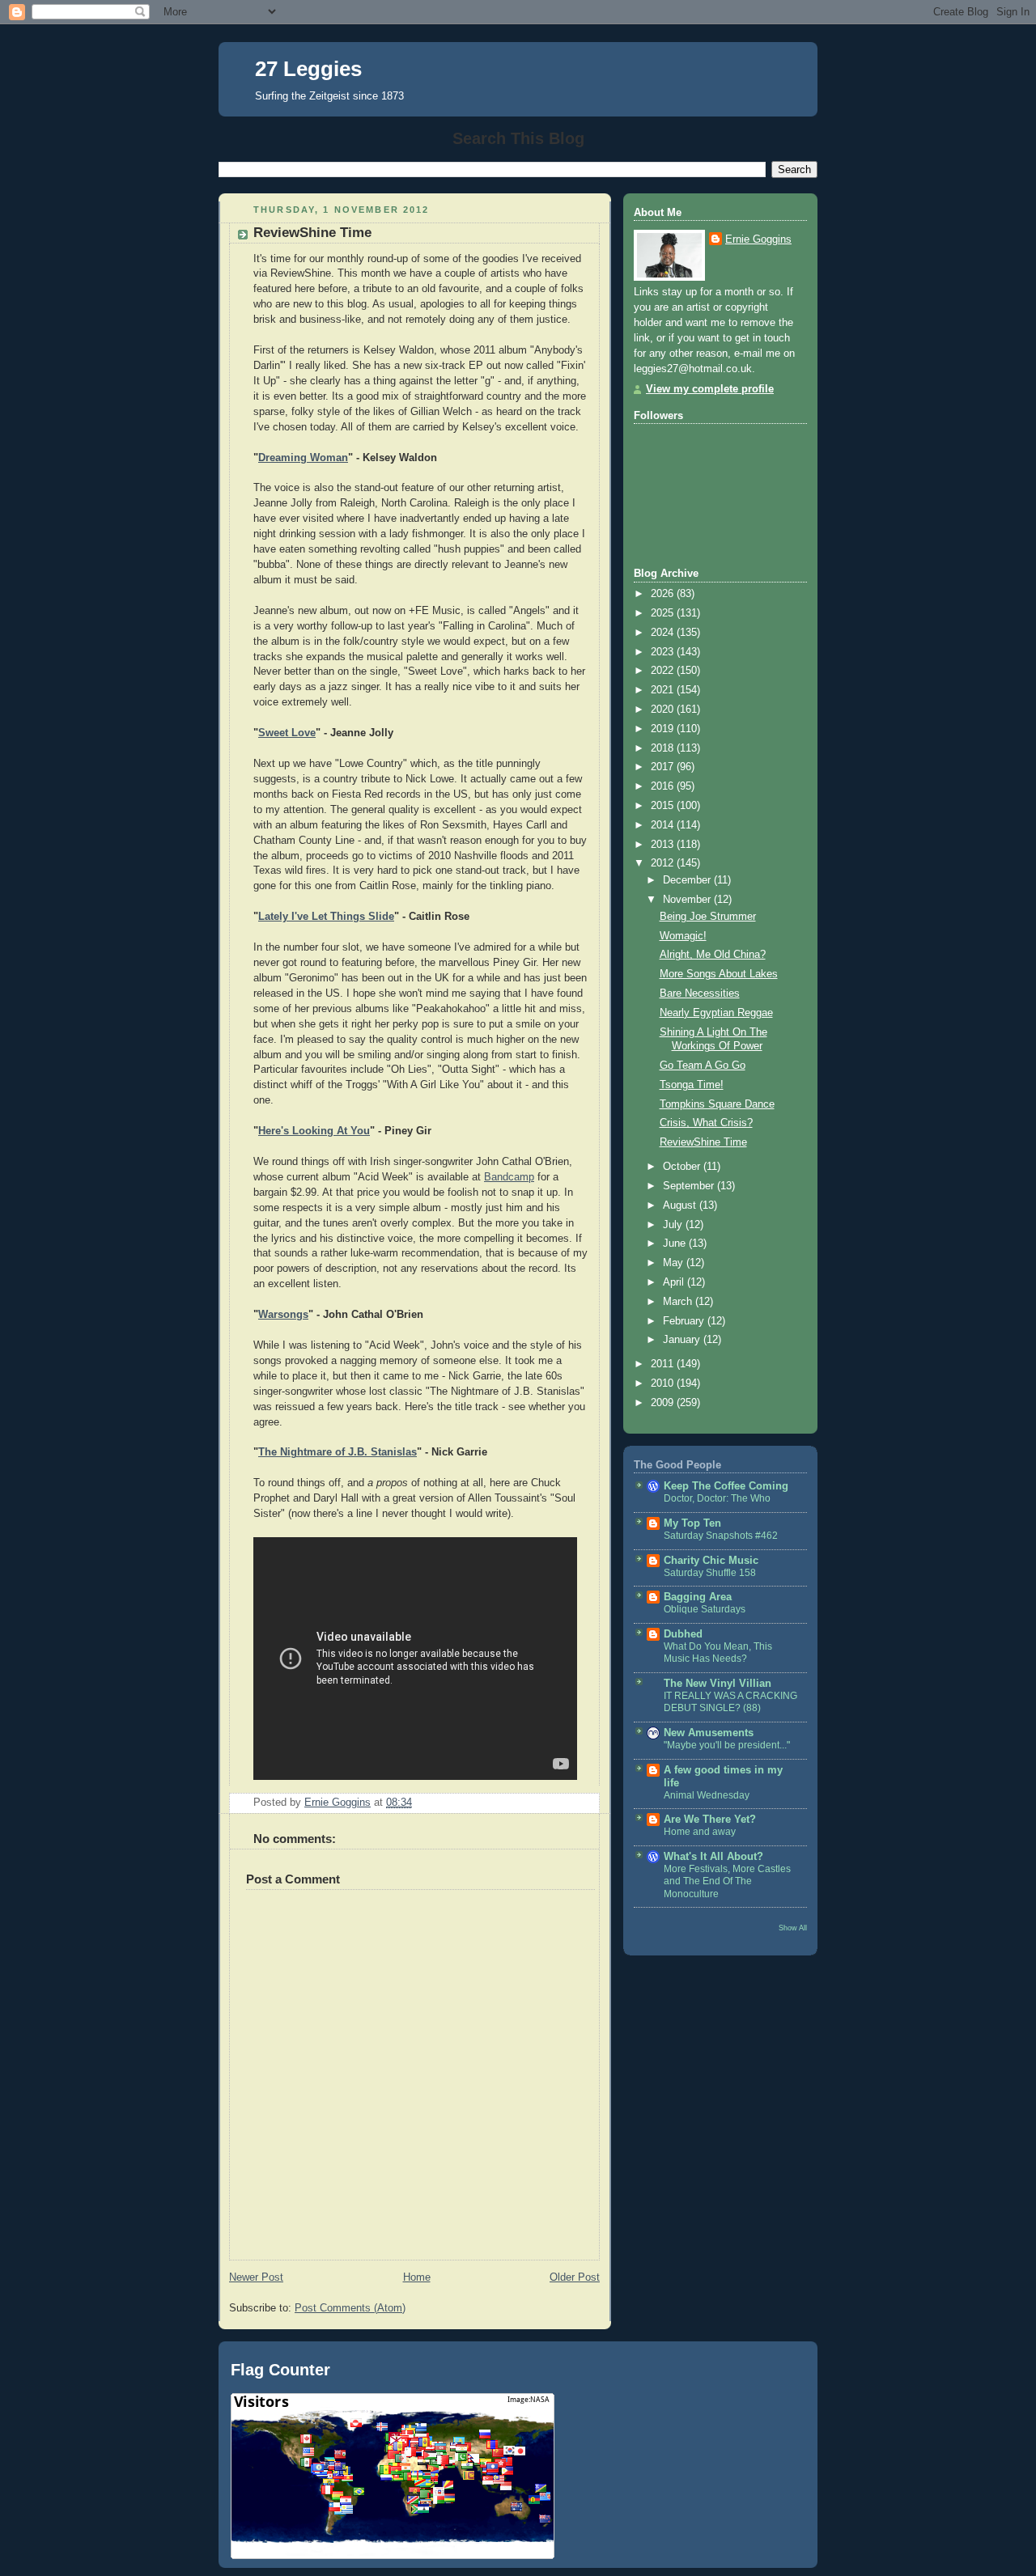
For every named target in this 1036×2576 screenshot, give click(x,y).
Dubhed (683, 1634)
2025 (664, 613)
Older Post (575, 2277)
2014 (664, 825)
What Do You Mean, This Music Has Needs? (718, 1653)
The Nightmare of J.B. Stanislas (338, 1452)
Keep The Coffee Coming (726, 1486)
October (683, 1167)
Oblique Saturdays (705, 1609)
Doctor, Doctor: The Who (717, 1498)
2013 (664, 845)
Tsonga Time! (692, 1085)
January (683, 1340)
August (681, 1205)
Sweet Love (287, 733)
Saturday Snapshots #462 (721, 1536)
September (690, 1186)
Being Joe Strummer (708, 917)
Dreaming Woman (303, 458)
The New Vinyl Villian (718, 1684)
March (679, 1302)
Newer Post (256, 2277)
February (685, 1321)
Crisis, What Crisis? (706, 1123)
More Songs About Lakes (719, 974)
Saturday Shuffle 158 (710, 1573)
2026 (664, 594)
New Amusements (709, 1733)
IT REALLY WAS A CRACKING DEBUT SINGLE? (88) (730, 1702)
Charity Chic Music (711, 1561)
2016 (664, 786)
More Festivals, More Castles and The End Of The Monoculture (727, 1881)
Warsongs (283, 1315)
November (688, 900)
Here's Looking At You (314, 1131)
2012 (664, 863)
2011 (664, 1364)
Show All (793, 1928)
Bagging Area (698, 1597)
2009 (664, 1403)
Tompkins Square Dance (717, 1104)
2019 (664, 729)
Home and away (700, 1832)
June (676, 1244)
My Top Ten (692, 1523)
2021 (664, 690)
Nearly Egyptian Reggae (716, 1013)
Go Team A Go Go (703, 1066)
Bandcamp (509, 1177)
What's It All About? (713, 1857)
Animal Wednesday (707, 1795)
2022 (664, 671)
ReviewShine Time (703, 1142)
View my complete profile (710, 389)
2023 (664, 652)
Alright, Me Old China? (713, 955)
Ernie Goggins (758, 239)
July (674, 1225)
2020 (664, 710)
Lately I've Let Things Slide (326, 917)
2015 (664, 806)
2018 (664, 748)
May (675, 1263)
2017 (664, 767)
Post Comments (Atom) (350, 2308)
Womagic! (683, 936)
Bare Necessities (700, 994)
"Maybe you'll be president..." (727, 1745)
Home (417, 2277)
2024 (664, 633)
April (675, 1282)
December (688, 880)
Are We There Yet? (710, 1820)
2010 (664, 1383)
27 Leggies (308, 69)
